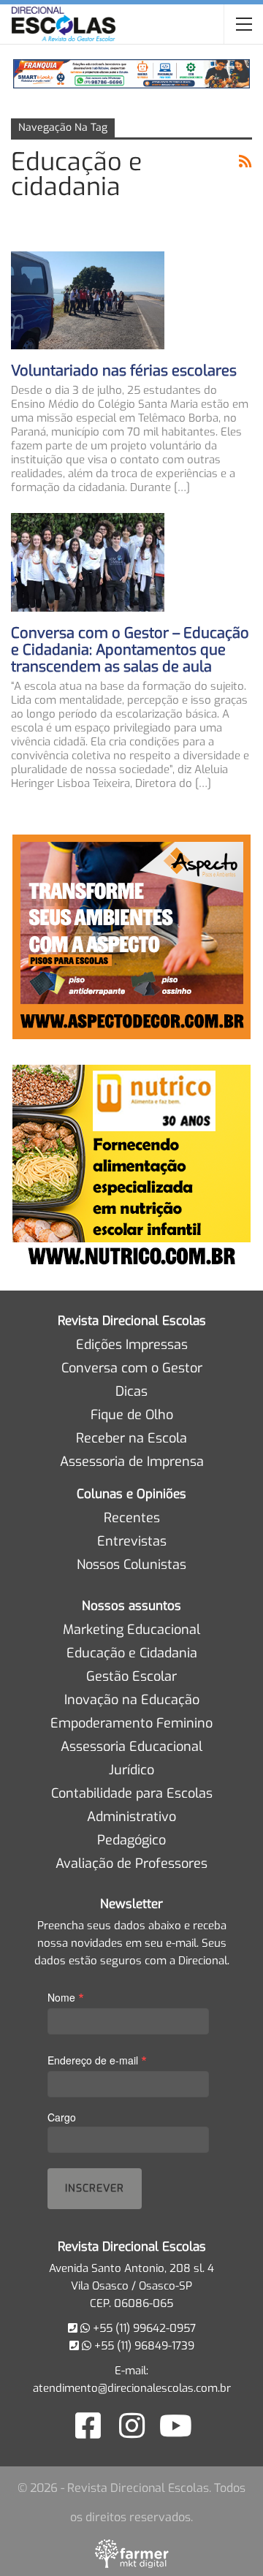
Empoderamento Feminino (131, 1723)
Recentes (132, 1518)
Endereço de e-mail (97, 2060)
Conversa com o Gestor (132, 1368)
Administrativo (131, 1817)
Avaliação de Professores (131, 1863)
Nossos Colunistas (131, 1565)
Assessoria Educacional (131, 1747)
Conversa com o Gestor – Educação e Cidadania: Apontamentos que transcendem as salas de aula (130, 650)
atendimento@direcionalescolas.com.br (132, 2388)
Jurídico (131, 1770)
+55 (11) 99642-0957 (143, 2328)
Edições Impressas (132, 1345)
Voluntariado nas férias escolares (124, 371)
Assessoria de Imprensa (132, 1462)
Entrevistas (132, 1541)
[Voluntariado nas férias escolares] (88, 300)
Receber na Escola (131, 1438)
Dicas (131, 1391)
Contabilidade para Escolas (132, 1793)
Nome (66, 1997)
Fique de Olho (132, 1415)
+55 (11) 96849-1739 (143, 2346)
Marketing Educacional (131, 1630)
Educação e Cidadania (132, 1653)
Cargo (62, 2117)
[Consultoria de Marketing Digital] (132, 2553)
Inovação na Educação (132, 1700)
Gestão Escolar (131, 1676)
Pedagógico (131, 1840)
